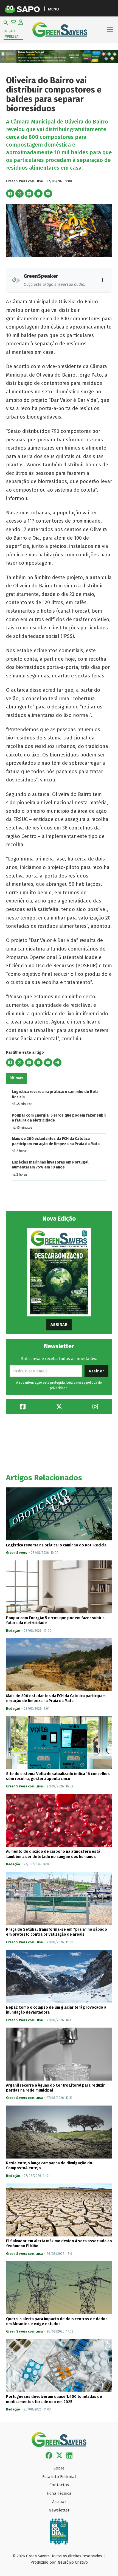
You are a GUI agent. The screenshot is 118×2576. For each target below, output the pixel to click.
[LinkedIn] (29, 194)
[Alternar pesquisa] (6, 23)
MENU (53, 9)
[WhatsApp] (38, 194)
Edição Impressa (11, 34)
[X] (19, 194)
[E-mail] (48, 194)
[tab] (16, 1078)
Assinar (59, 1325)
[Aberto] (110, 30)
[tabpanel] (59, 1135)
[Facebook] (10, 194)
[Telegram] (57, 1063)
